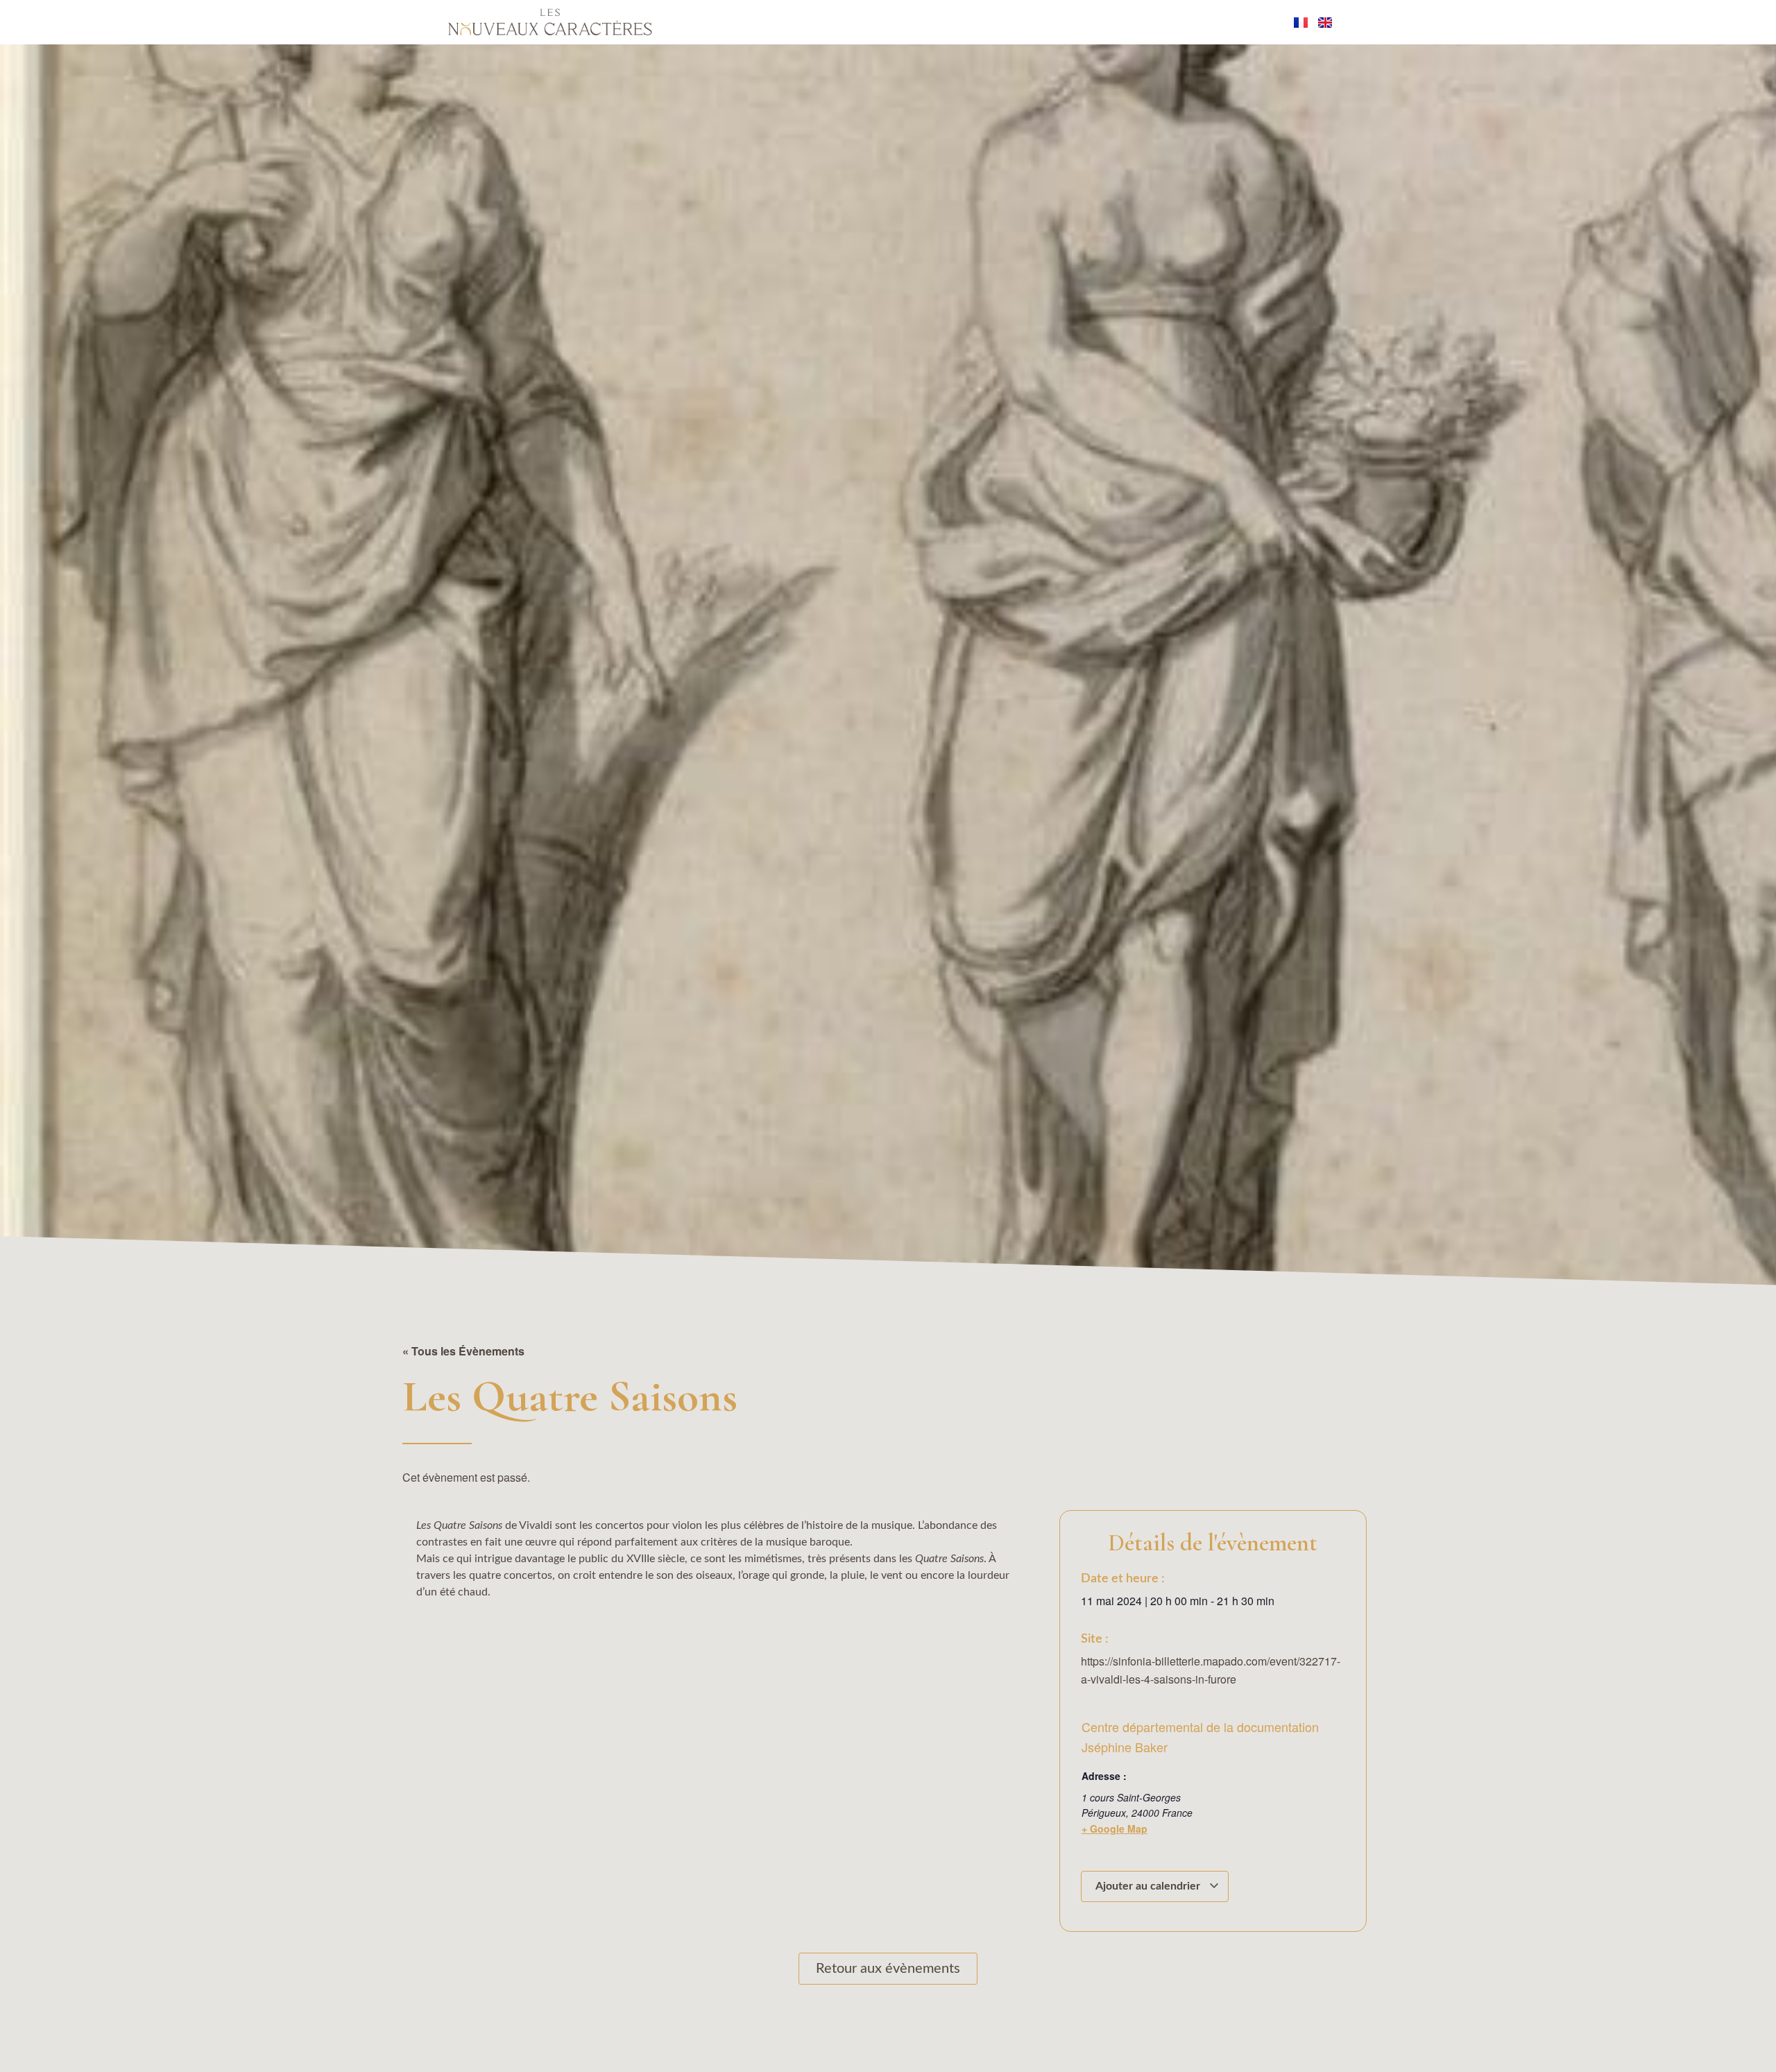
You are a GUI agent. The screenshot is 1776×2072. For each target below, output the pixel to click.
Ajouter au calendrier (1149, 1886)
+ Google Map (1115, 1829)
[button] (43, 2034)
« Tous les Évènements (463, 1351)
